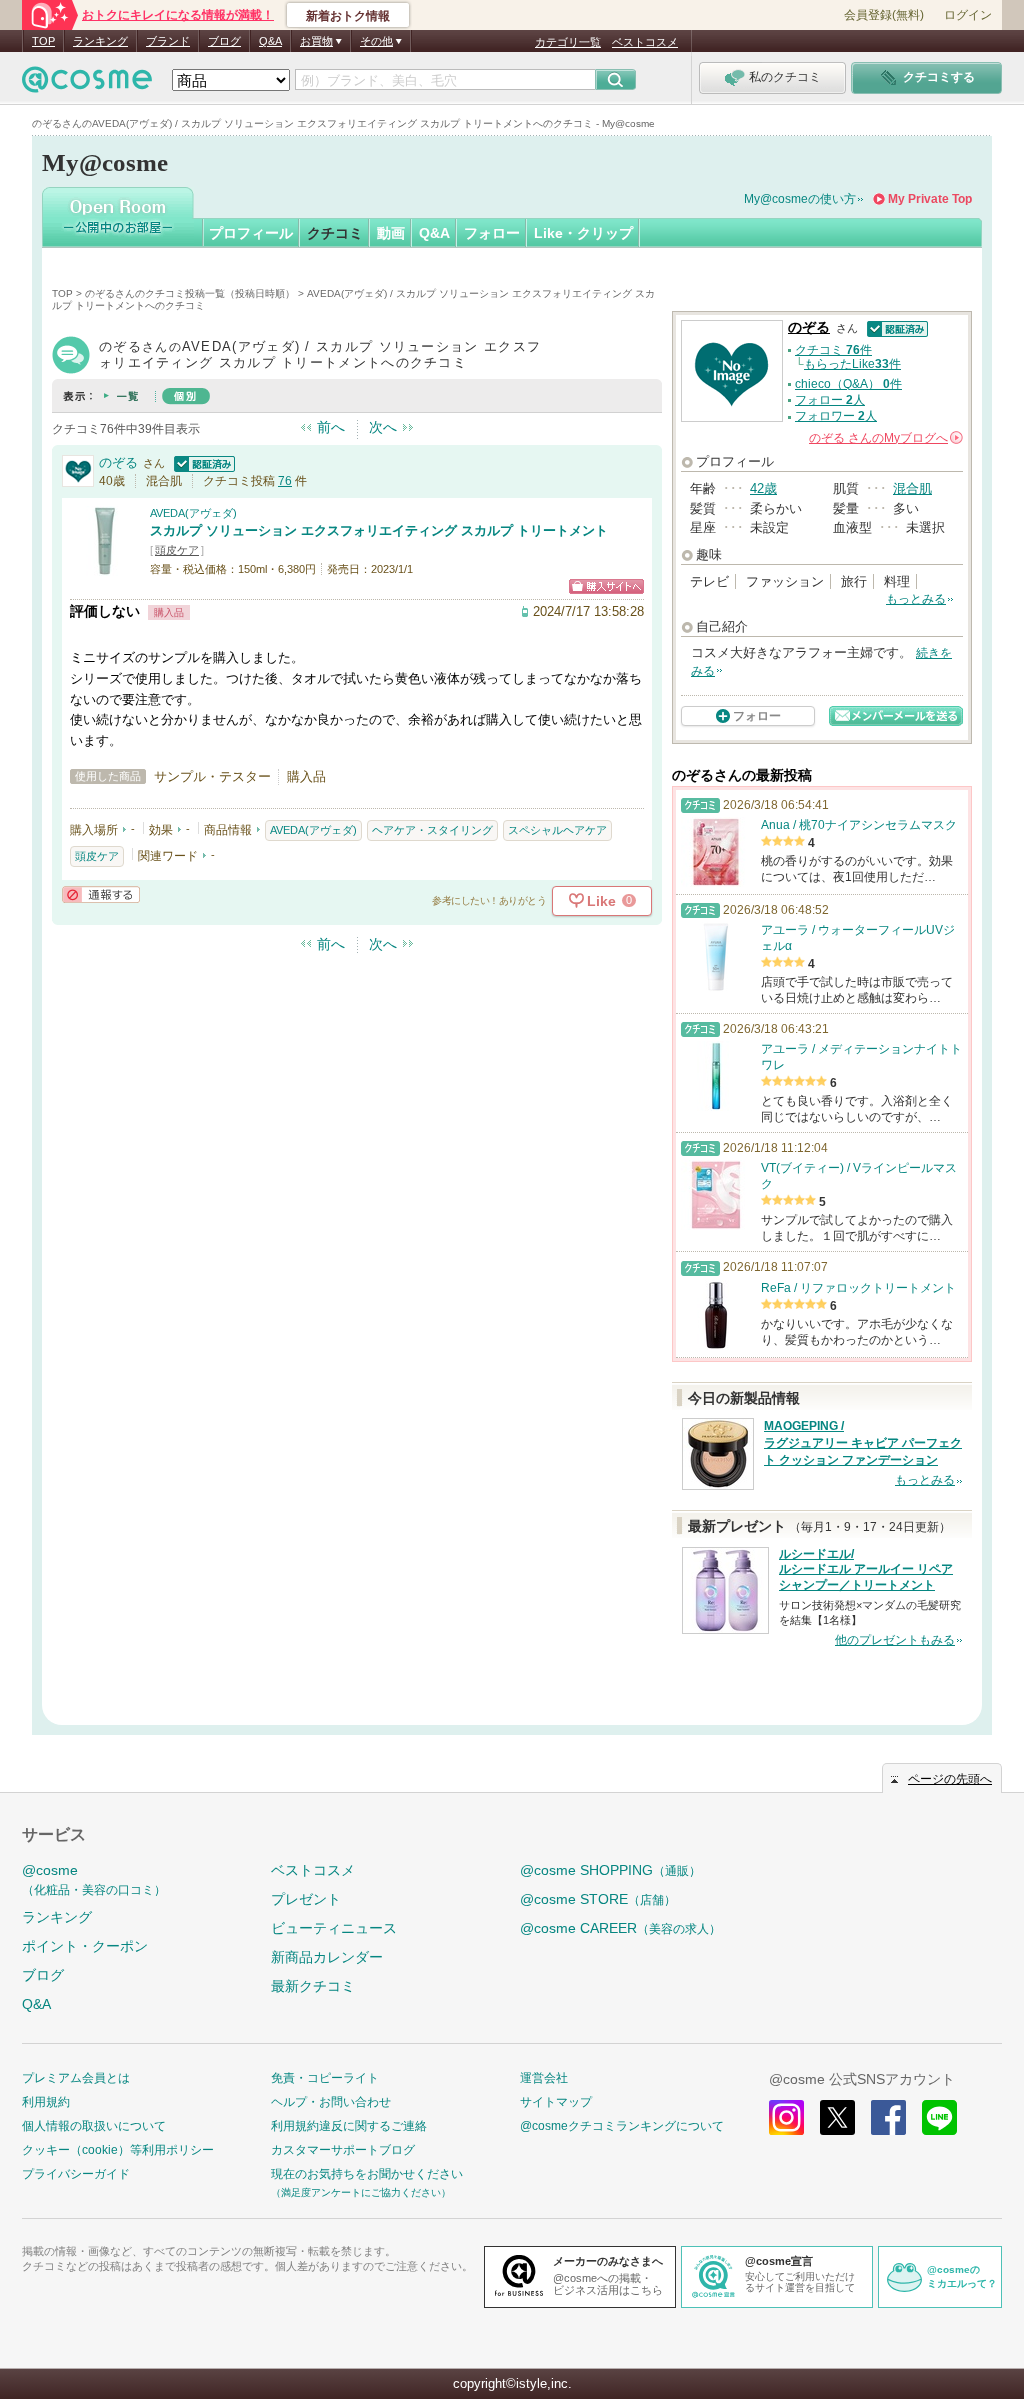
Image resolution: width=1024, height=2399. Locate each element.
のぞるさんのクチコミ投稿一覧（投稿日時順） (190, 293)
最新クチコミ (313, 1986)
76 (285, 481)
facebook (888, 2117)
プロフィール (251, 233)
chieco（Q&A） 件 (848, 384)
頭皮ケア (177, 550)
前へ (331, 427)
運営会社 (544, 2078)
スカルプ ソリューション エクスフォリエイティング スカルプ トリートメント (379, 530)
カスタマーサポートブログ (343, 2150)
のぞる (118, 462)
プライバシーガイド (76, 2174)
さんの (884, 438)
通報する (101, 894)
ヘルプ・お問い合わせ (331, 2102)
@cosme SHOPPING (610, 1870)
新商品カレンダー (327, 1957)
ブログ (224, 41)
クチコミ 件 (833, 350)
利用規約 (46, 2102)
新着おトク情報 (348, 16)
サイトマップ (556, 2102)
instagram (786, 2117)
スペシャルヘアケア (557, 830)
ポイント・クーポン (85, 1946)
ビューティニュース (334, 1928)
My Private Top (930, 199)
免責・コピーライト (325, 2078)
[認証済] (202, 462)
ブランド (168, 41)
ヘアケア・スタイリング (432, 830)
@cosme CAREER (620, 1928)
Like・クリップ (583, 233)
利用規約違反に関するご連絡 (349, 2126)
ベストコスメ (645, 42)
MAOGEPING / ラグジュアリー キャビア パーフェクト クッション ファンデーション (863, 1443)
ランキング (100, 41)
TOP (43, 41)
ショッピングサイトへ (606, 586)
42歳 (763, 488)
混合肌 (912, 488)
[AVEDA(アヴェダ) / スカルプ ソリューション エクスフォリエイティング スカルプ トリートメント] (105, 566)
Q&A (270, 41)
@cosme (94, 1879)
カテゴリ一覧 (568, 42)
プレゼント (306, 1899)
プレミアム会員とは (76, 2078)
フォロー (492, 233)
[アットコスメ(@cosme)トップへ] (87, 84)
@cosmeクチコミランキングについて (622, 2126)
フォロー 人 (830, 400)
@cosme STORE (598, 1899)
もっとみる (916, 599)
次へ (383, 427)
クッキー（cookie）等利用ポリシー (118, 2150)
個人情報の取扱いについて (94, 2126)
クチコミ (335, 233)
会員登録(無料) (884, 15)
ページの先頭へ (950, 1779)
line (939, 2117)
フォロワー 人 (836, 416)
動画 (391, 233)
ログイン (968, 15)
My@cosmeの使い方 (800, 199)
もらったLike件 (852, 364)
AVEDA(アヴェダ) (193, 513)
